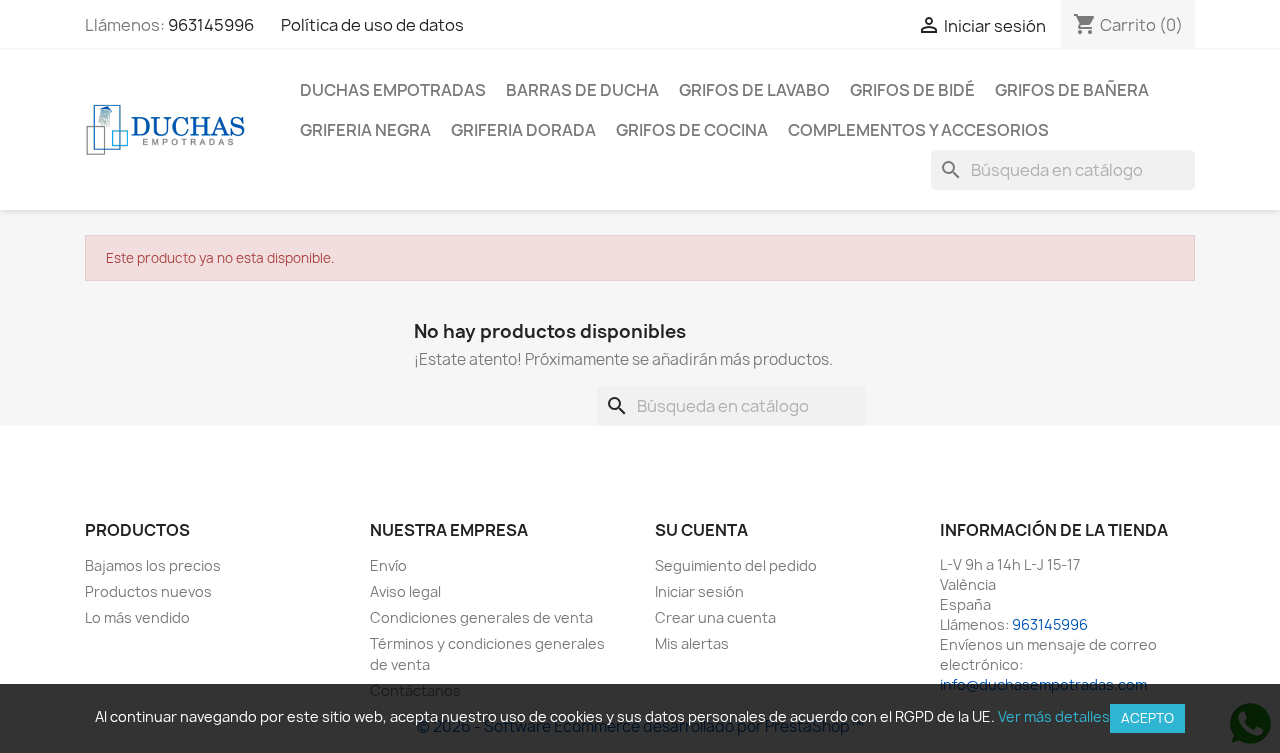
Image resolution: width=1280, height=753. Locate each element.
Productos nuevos (148, 591)
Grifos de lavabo (754, 90)
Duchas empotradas (393, 90)
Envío (388, 565)
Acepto (1147, 718)
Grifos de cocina (692, 130)
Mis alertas (692, 643)
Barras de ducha (582, 90)
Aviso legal (405, 591)
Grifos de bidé (912, 90)
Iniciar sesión (699, 591)
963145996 (211, 25)
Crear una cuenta (715, 617)
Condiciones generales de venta (481, 617)
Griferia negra (365, 130)
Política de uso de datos (372, 25)
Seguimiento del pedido (736, 565)
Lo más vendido (137, 617)
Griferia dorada (523, 130)
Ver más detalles (1054, 716)
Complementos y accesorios (918, 130)
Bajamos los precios (153, 565)
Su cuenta (701, 530)
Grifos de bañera (1072, 90)
